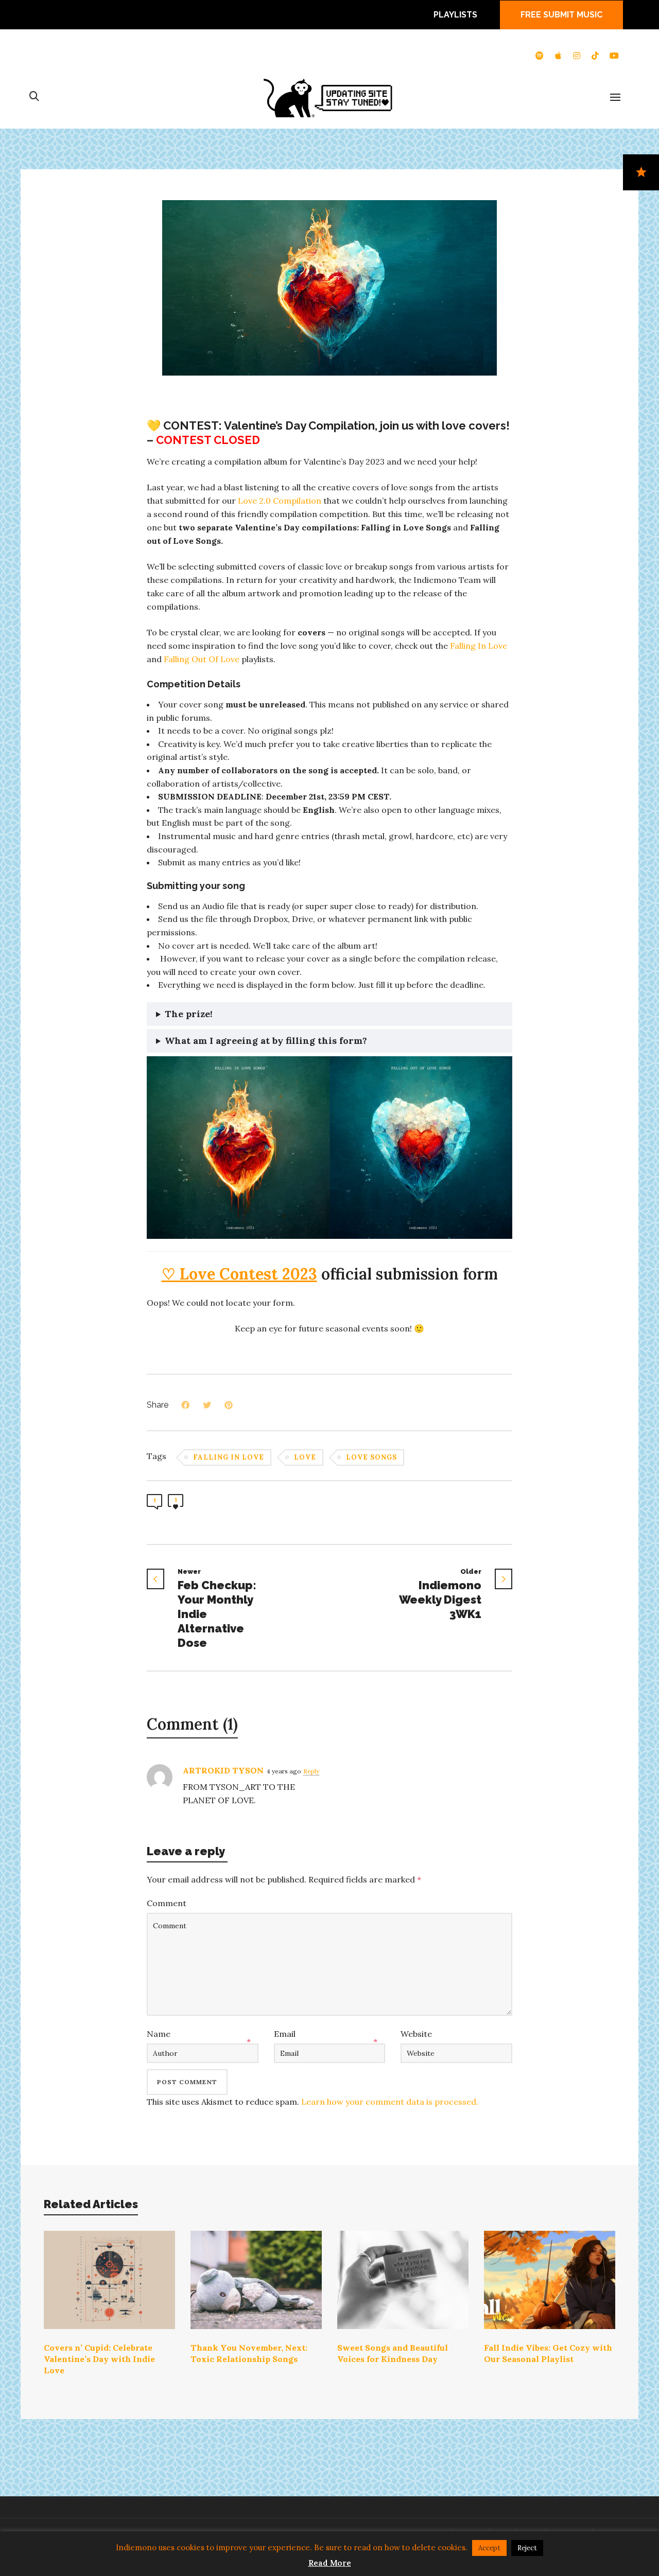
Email (285, 2034)
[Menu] (615, 98)
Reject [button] (527, 2548)
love (305, 1457)
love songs (371, 1457)
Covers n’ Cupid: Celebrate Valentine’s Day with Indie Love (99, 2359)
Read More (330, 2563)
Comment (167, 1903)
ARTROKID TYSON (223, 1770)
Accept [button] (489, 2548)
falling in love (229, 1457)
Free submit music (561, 15)
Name (159, 2034)
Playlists (455, 15)
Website (416, 2034)
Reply (311, 1771)
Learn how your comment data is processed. (390, 2102)
